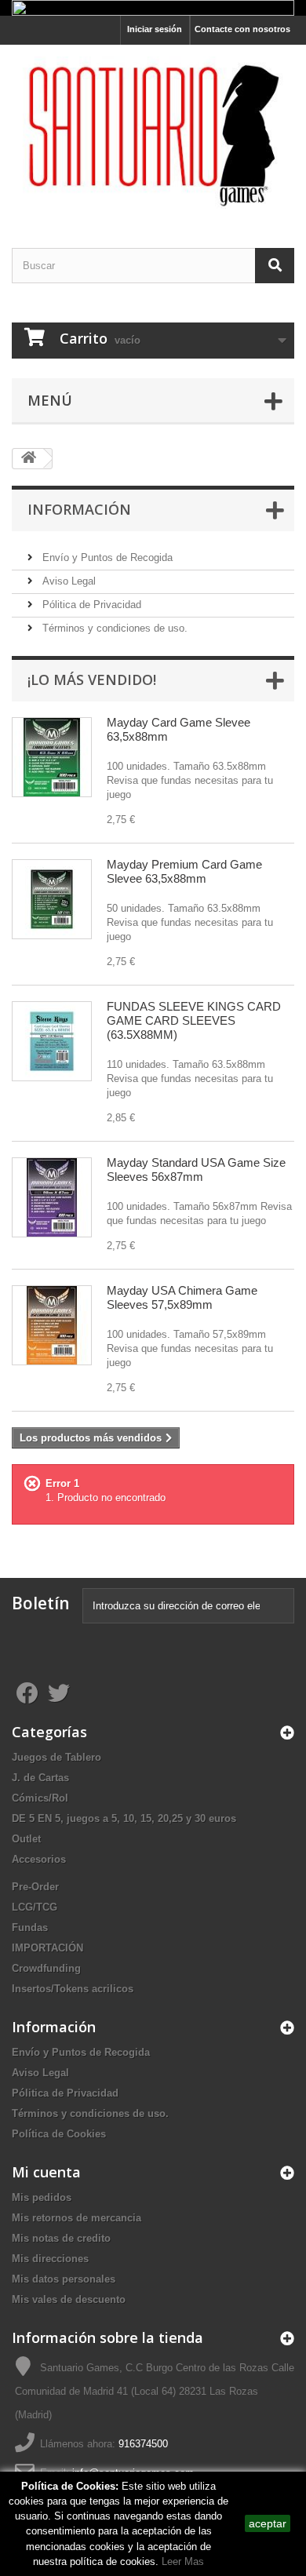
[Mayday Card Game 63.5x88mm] (52, 757)
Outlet (26, 1839)
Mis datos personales (64, 2279)
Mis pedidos (42, 2197)
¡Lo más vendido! (92, 680)
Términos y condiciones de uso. (113, 628)
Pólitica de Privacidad (90, 605)
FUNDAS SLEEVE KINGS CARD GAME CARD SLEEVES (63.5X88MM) (194, 1020)
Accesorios (39, 1859)
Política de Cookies (59, 2134)
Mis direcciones (50, 2259)
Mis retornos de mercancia (76, 2218)
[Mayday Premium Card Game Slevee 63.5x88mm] (52, 899)
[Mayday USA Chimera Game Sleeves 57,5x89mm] (52, 1325)
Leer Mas (183, 2561)
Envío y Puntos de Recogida (106, 557)
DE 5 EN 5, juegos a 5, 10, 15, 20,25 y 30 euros (124, 1818)
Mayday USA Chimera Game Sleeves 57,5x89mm (182, 1297)
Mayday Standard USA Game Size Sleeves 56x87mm (196, 1170)
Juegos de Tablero (56, 1757)
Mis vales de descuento (69, 2299)
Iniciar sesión (155, 29)
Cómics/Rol (40, 1798)
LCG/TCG (35, 1907)
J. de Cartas (40, 1778)
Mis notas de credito (61, 2238)
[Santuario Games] (153, 133)
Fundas (30, 1927)
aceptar (268, 2523)
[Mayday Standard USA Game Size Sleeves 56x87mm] (52, 1197)
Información (79, 509)
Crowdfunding (46, 1968)
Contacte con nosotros (242, 29)
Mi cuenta (46, 2172)
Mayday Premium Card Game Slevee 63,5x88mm (184, 871)
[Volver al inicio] (28, 459)
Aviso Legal (67, 581)
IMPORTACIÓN (47, 1948)
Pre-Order (35, 1887)
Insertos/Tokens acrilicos (73, 1989)
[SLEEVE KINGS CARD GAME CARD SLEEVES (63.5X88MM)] (52, 1041)
